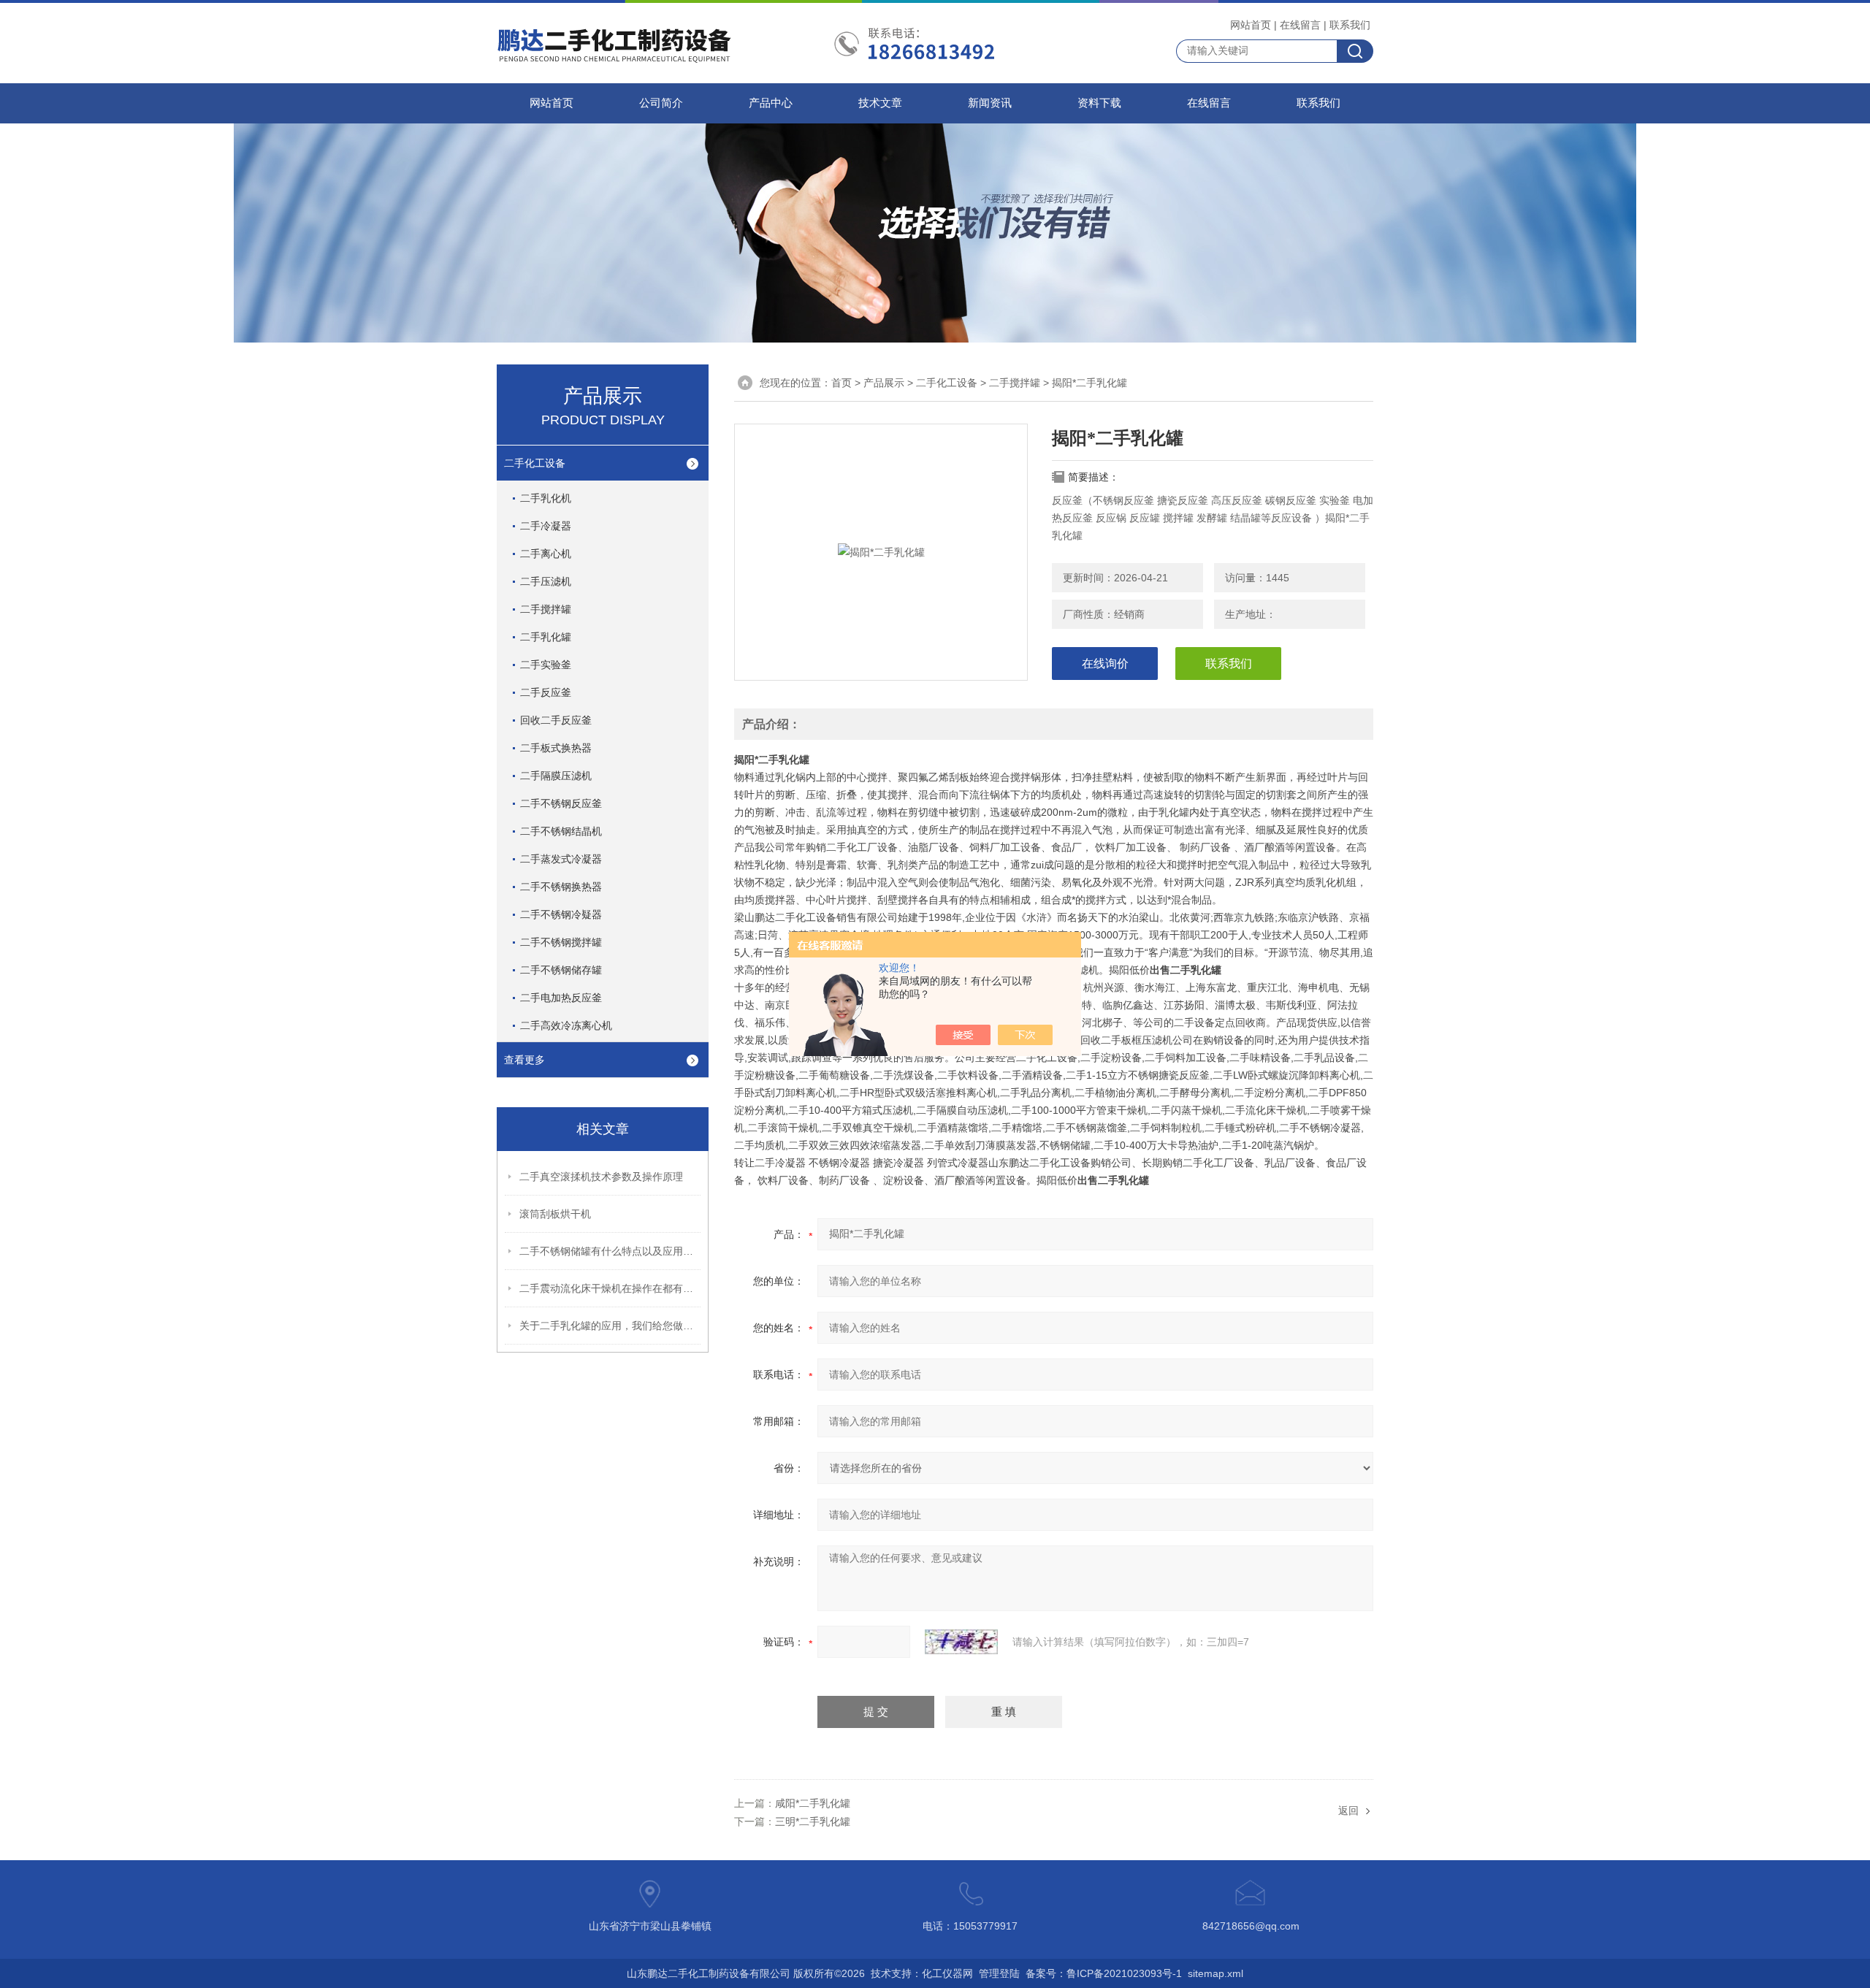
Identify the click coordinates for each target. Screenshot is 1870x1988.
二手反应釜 (546, 692)
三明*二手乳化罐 (813, 1821)
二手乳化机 (546, 498)
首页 (841, 383)
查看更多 (524, 1060)
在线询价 (1105, 664)
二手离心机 (546, 554)
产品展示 (884, 383)
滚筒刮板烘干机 (555, 1214)
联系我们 (1350, 25)
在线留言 (1300, 25)
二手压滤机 (546, 581)
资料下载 (1099, 103)
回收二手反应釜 (556, 720)
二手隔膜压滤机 (556, 776)
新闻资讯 (990, 103)
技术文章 (880, 103)
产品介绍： (771, 724)
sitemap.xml (1215, 1973)
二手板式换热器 (556, 748)
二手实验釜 (546, 665)
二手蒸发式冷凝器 (561, 859)
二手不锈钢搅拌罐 (561, 942)
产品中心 (771, 103)
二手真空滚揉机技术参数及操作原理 (601, 1177)
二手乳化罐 (546, 637)
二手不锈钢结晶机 (561, 831)
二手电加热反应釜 (561, 998)
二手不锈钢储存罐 (561, 970)
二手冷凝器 (546, 526)
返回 (1348, 1811)
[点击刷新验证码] (961, 1642)
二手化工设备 (535, 463)
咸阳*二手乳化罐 (813, 1803)
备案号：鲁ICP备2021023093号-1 (1104, 1973)
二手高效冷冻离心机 (566, 1025)
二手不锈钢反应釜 (561, 803)
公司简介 (661, 103)
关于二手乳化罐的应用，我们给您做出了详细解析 (611, 1326)
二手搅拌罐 (546, 609)
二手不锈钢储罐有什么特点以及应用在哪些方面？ (611, 1251)
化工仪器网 (947, 1973)
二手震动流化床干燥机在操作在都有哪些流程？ (611, 1288)
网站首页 (1251, 25)
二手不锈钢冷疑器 (561, 914)
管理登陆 (999, 1973)
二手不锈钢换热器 (561, 887)
